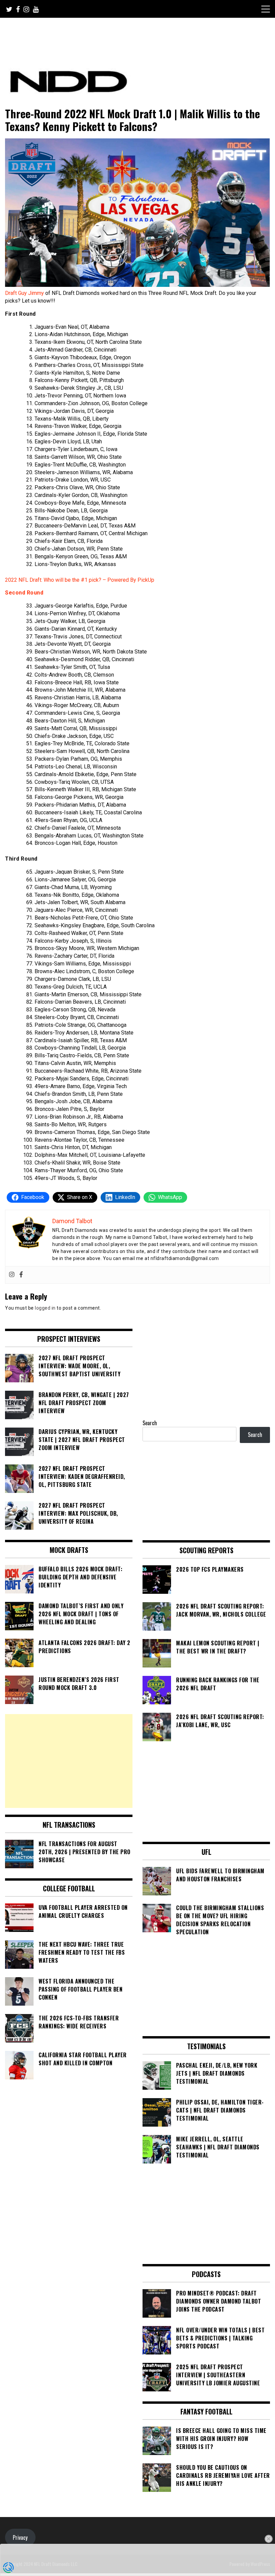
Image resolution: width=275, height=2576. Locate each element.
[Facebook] (21, 1275)
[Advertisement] (69, 1761)
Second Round (24, 593)
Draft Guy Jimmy (25, 293)
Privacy (20, 2537)
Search (150, 1423)
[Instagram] (12, 1275)
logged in (45, 1308)
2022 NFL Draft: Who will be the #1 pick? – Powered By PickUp (80, 580)
